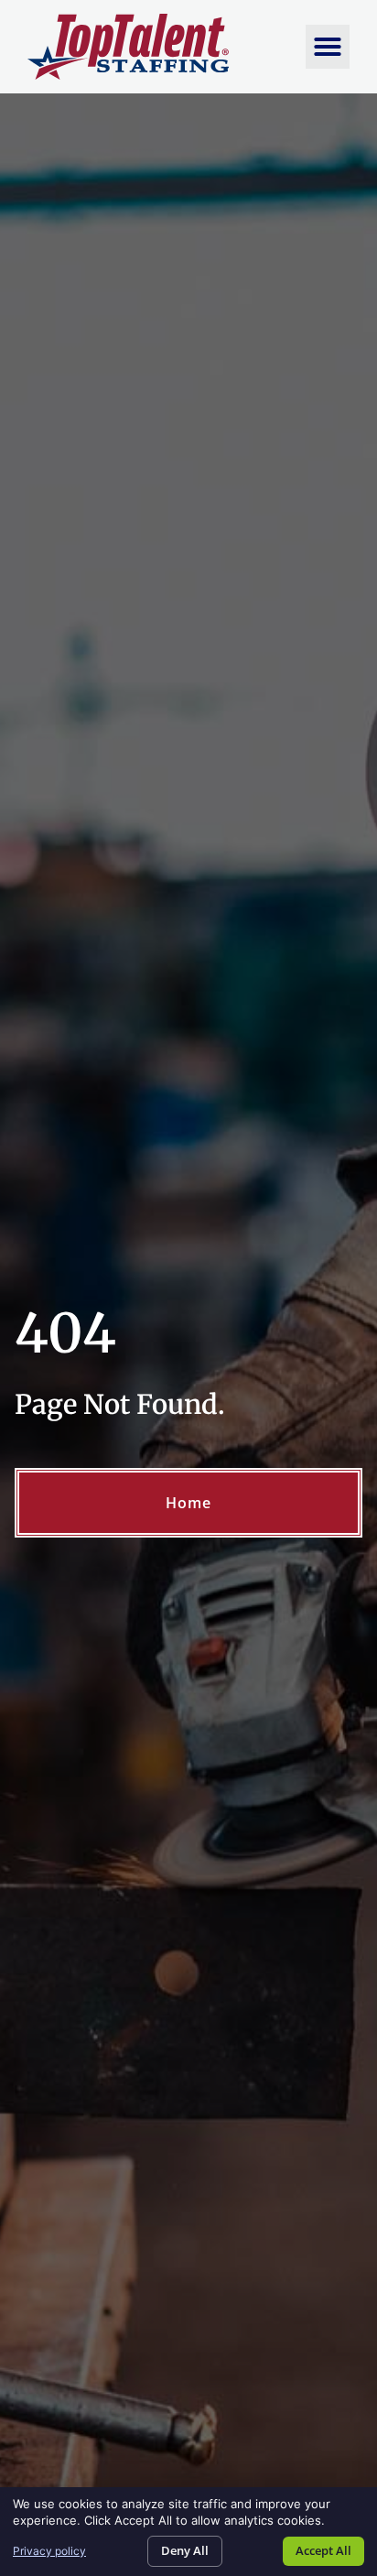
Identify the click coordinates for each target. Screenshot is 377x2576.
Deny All (185, 2550)
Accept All (323, 2550)
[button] (328, 47)
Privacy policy (49, 2551)
